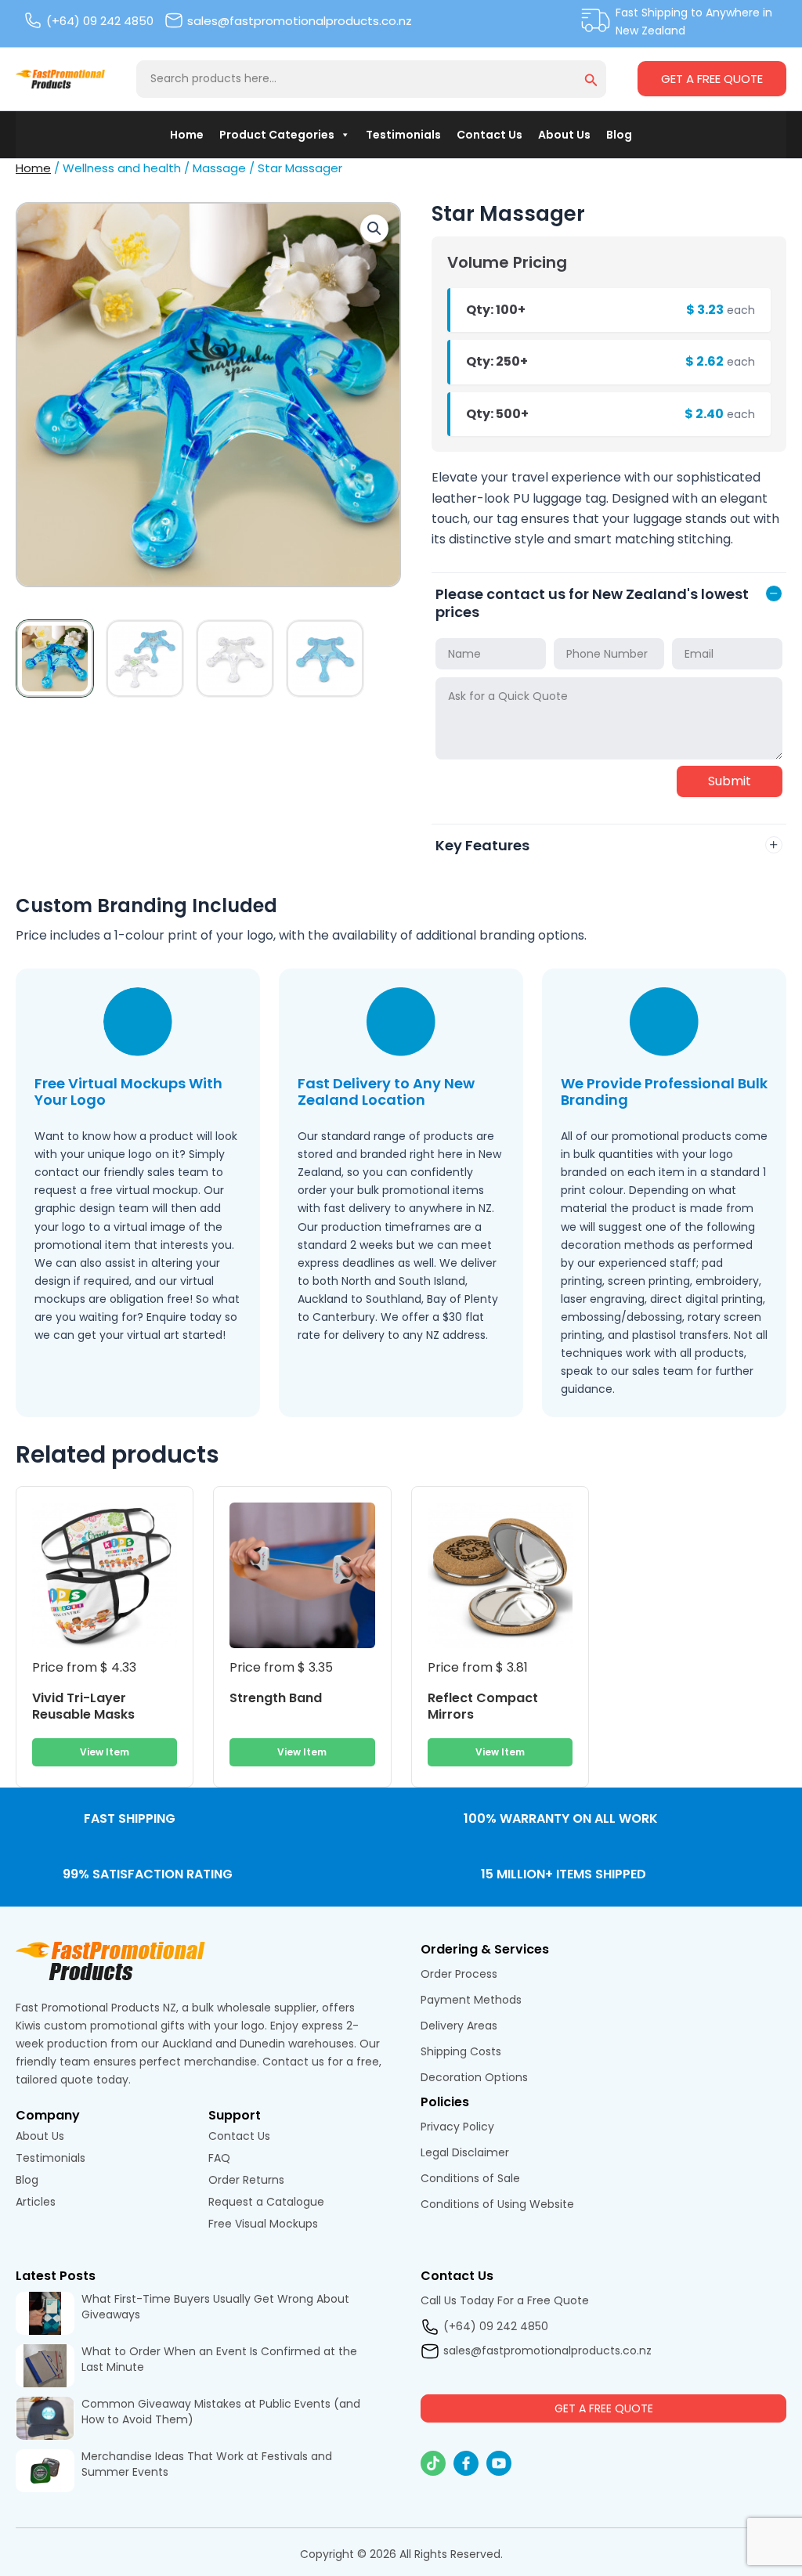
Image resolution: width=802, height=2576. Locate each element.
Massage (219, 168)
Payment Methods (471, 2000)
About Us (564, 135)
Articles (36, 2202)
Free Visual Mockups (265, 2224)
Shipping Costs (461, 2051)
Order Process (459, 1974)
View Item (105, 1752)
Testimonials (403, 135)
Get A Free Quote (712, 79)
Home (187, 135)
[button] (591, 81)
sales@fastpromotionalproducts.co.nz (300, 21)
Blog (619, 135)
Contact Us (490, 135)
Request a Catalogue (266, 2202)
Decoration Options (474, 2077)
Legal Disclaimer (465, 2152)
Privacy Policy (457, 2127)
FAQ (219, 2158)
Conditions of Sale (470, 2178)
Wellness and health (122, 168)
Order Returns (246, 2180)
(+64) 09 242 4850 (100, 21)
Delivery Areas (459, 2026)
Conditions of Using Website (497, 2204)
